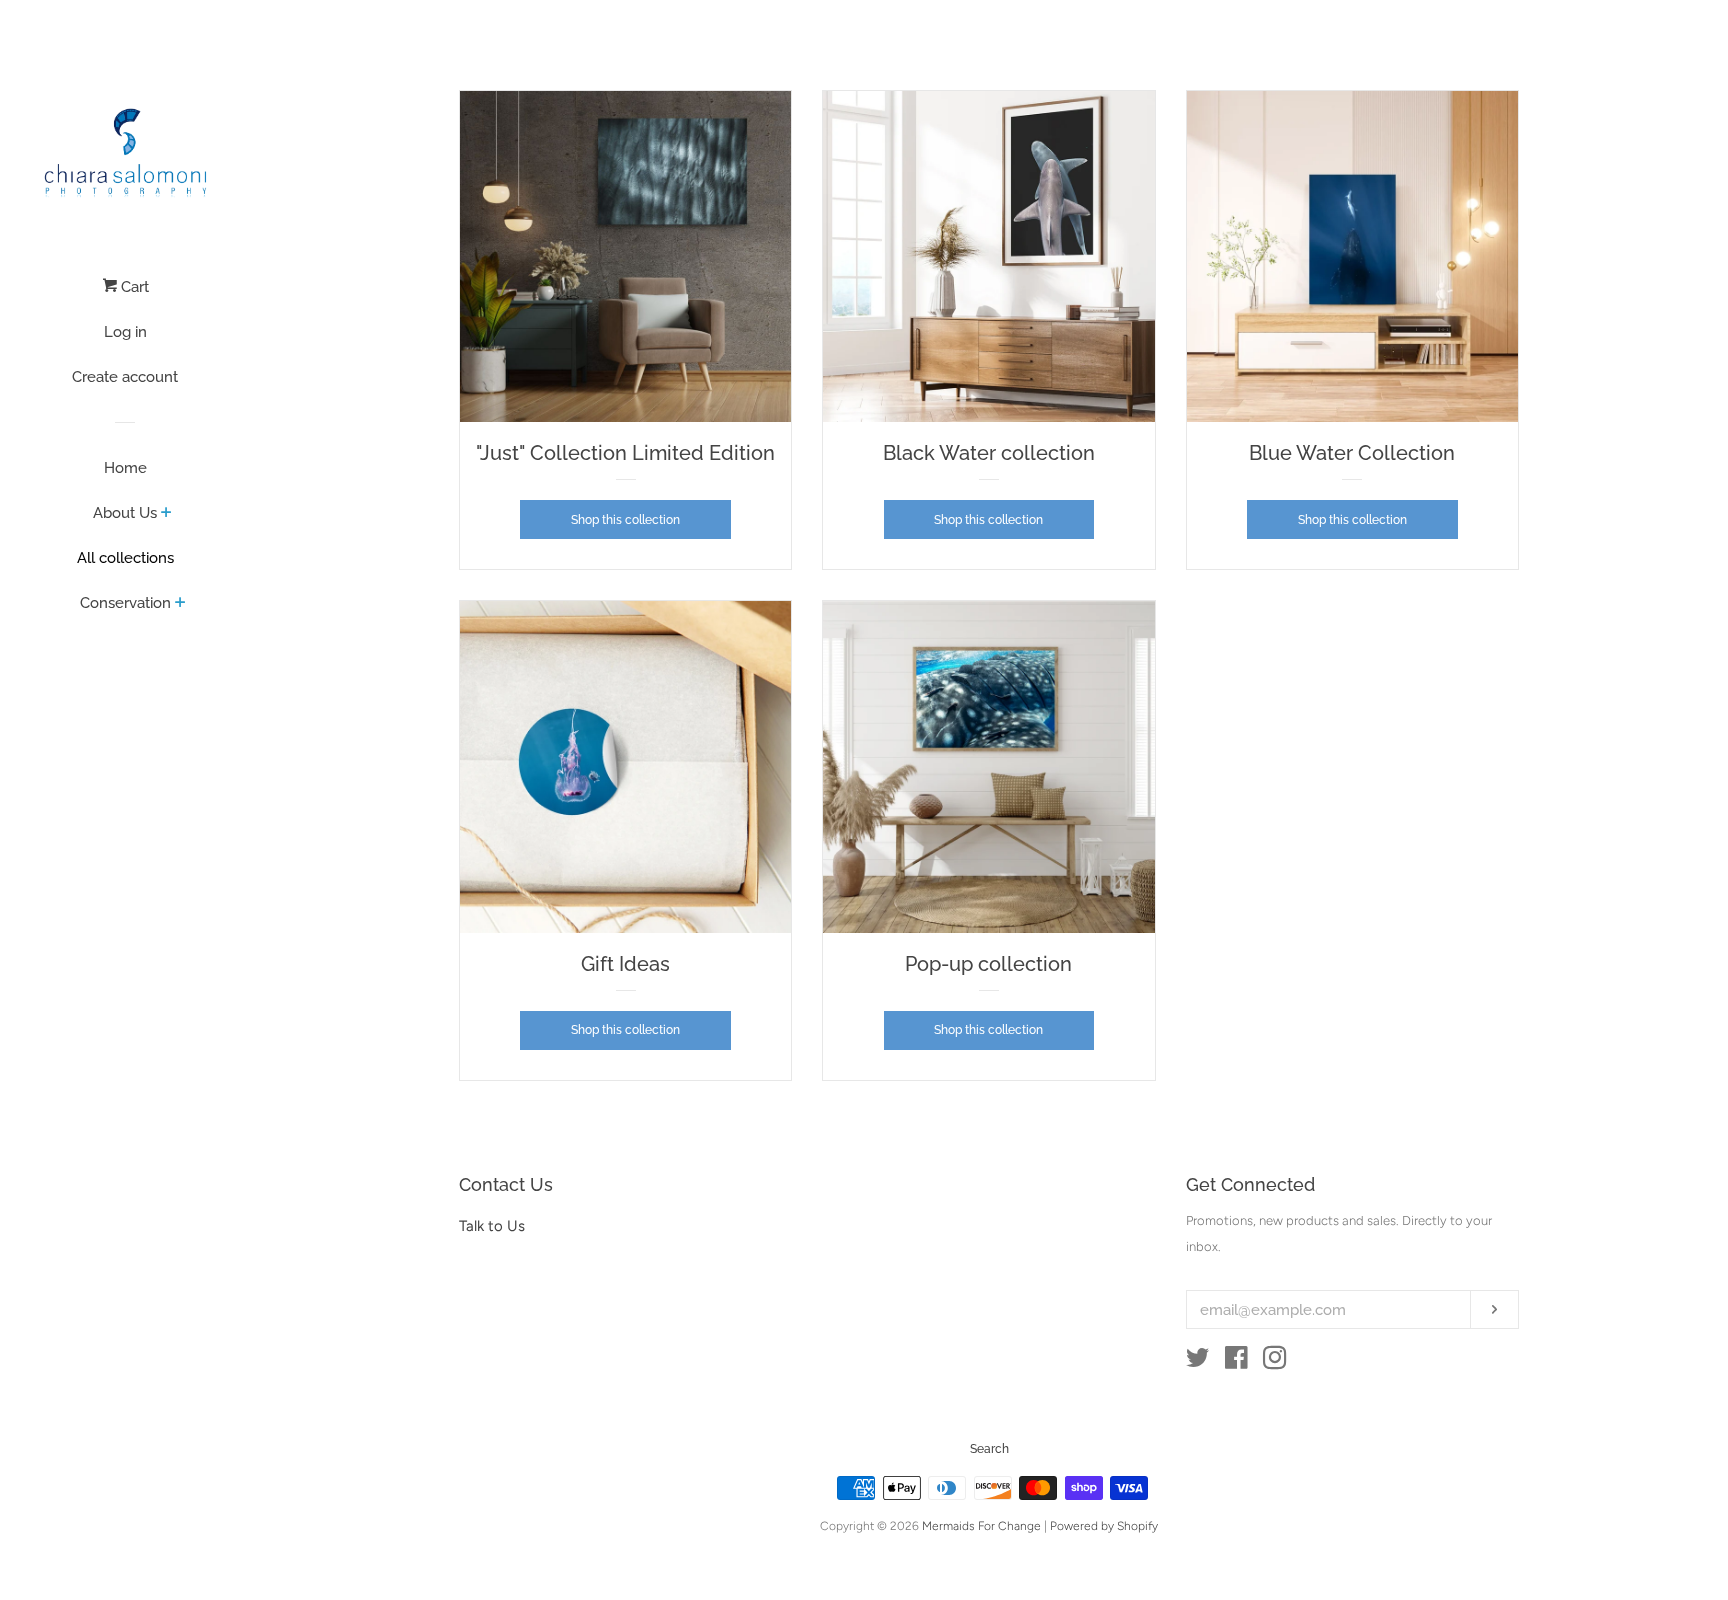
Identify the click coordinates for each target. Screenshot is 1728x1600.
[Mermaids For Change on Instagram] (1275, 1362)
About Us (125, 513)
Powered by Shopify (1104, 1526)
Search (989, 1449)
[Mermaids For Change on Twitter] (1198, 1362)
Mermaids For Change (981, 1526)
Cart (133, 287)
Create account (125, 377)
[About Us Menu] (166, 514)
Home (125, 468)
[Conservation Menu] (180, 604)
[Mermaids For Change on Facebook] (1236, 1362)
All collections (125, 558)
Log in (125, 332)
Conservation (125, 603)
